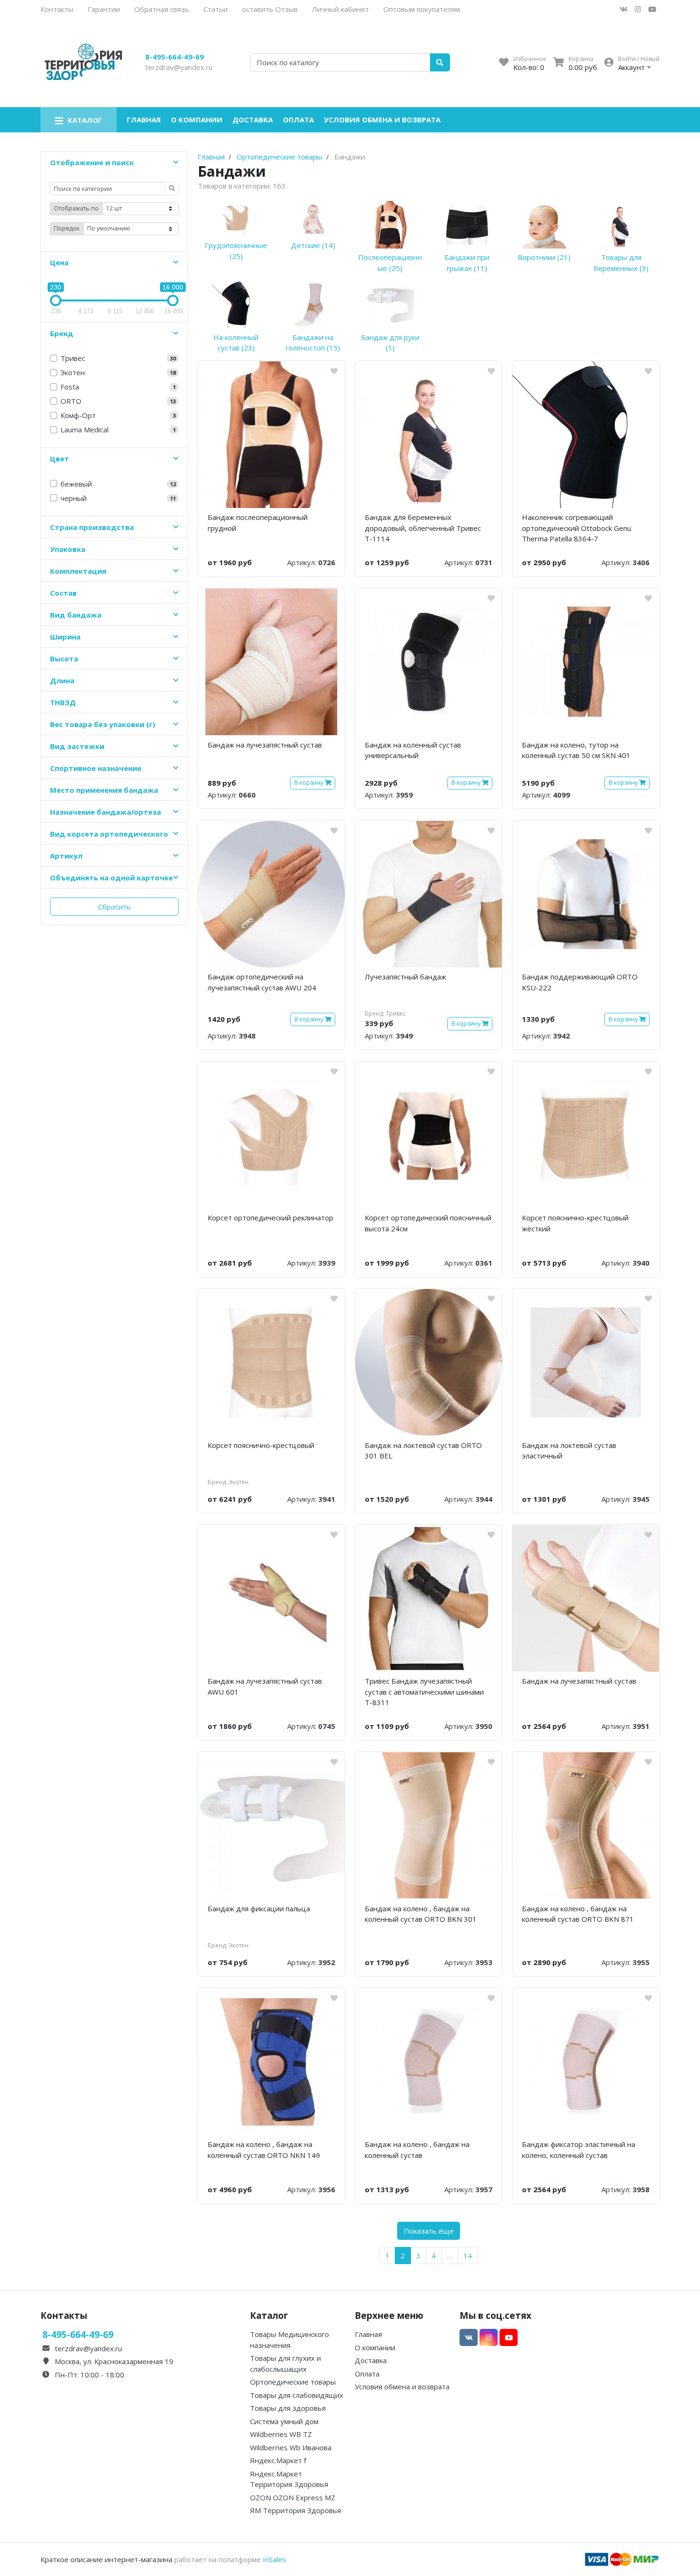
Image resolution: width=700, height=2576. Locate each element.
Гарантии (104, 9)
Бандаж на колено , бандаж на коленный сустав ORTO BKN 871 (578, 1914)
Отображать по (76, 208)
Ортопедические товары (293, 2382)
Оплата (298, 120)
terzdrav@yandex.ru (179, 67)
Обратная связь (162, 9)
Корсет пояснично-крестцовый (261, 1445)
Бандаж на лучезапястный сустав (265, 745)
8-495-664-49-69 (175, 57)
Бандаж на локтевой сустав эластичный (569, 1451)
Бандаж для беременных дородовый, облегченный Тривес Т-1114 (423, 528)
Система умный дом (284, 2421)
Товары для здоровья (288, 2408)
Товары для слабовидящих (297, 2395)
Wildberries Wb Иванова (291, 2447)
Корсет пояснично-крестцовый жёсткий (575, 1223)
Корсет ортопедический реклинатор (270, 1218)
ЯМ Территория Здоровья (295, 2510)
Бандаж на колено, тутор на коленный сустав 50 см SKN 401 (576, 750)
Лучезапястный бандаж (405, 977)
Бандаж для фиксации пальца (259, 1908)
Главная (144, 120)
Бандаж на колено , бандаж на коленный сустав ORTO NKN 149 (264, 2150)
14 (468, 2256)
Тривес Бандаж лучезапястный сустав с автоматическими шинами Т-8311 (424, 1692)
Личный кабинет (340, 9)
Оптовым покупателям (422, 9)
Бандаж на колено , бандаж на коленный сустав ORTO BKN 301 (421, 1914)
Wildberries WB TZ (281, 2434)
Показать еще (429, 2231)
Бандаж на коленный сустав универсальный (413, 750)
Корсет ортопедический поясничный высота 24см (428, 1223)
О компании (197, 120)
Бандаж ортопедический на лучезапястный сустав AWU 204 (262, 982)
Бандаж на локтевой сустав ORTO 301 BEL (423, 1451)
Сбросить (115, 907)
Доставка (253, 120)
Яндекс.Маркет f (278, 2460)
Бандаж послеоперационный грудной (258, 523)
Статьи (215, 9)
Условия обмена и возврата (382, 120)
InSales (275, 2559)
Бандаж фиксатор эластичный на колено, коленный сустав (579, 2150)
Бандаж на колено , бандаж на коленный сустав (417, 2150)
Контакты (57, 9)
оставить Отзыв (270, 9)
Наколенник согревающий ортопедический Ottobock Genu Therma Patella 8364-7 (576, 528)
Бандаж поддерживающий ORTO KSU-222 (580, 982)
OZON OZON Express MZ (293, 2497)
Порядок (67, 228)
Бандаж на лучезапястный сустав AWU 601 (265, 1686)
